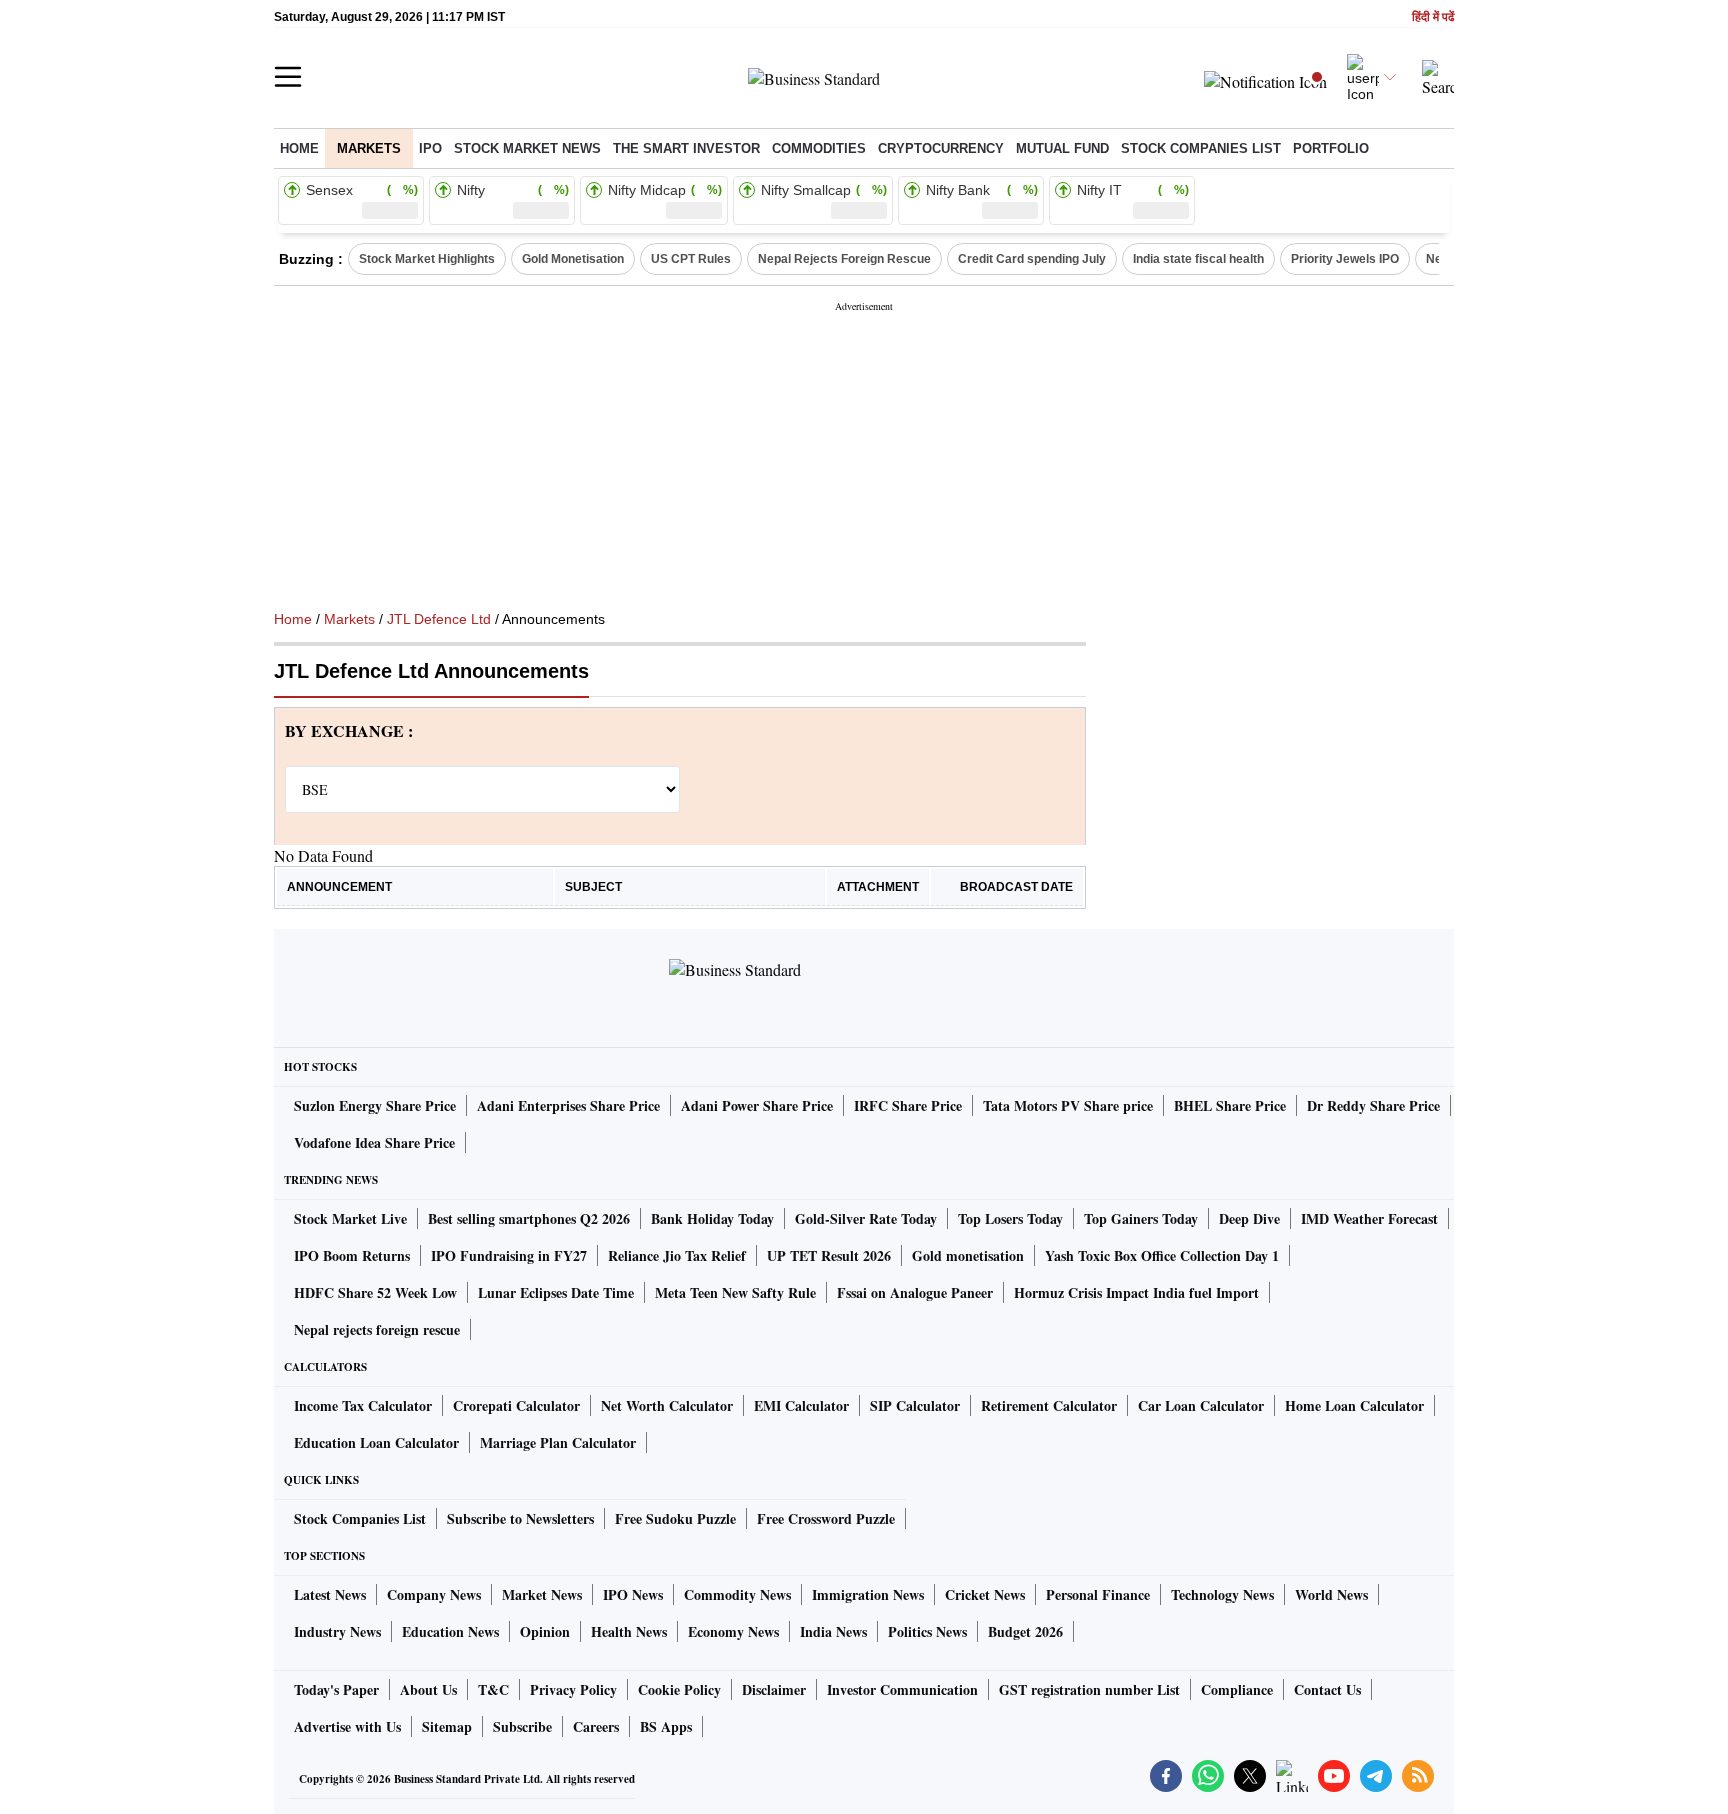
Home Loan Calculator (1354, 1405)
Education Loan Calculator (376, 1442)
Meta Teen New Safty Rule (735, 1292)
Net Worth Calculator (667, 1405)
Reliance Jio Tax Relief (677, 1255)
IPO (430, 148)
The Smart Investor (686, 148)
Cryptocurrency (941, 148)
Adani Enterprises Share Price (568, 1105)
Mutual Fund (1062, 148)
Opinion (545, 1631)
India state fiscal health (1198, 259)
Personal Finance (1098, 1594)
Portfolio (1331, 148)
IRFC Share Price (908, 1105)
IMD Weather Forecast (1369, 1218)
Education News (450, 1631)
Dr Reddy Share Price (1373, 1105)
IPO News (633, 1594)
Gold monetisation (968, 1255)
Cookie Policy (679, 1689)
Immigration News (868, 1594)
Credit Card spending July (1032, 259)
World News (1331, 1594)
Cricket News (985, 1594)
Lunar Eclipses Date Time (556, 1292)
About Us (428, 1689)
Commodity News (737, 1594)
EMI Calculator (801, 1405)
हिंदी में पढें (1433, 17)
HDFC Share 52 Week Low (375, 1292)
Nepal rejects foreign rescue (377, 1329)
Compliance (1237, 1689)
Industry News (337, 1631)
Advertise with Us (347, 1726)
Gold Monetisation (573, 259)
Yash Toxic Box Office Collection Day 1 (1162, 1255)
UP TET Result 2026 (829, 1255)
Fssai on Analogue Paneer (915, 1292)
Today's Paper (336, 1689)
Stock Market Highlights (427, 259)
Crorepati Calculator (516, 1405)
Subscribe (522, 1726)
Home (299, 148)
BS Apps (666, 1726)
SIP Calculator (915, 1405)
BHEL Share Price (1230, 1105)
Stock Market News (527, 148)
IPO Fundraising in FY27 (509, 1255)
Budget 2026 (1025, 1631)
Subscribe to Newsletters (520, 1518)
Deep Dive (1249, 1218)
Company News (434, 1594)
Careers (596, 1726)
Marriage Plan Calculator (558, 1442)
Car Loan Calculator (1201, 1405)
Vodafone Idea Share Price (374, 1142)
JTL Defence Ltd (439, 619)
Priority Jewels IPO (1345, 259)
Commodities (819, 148)
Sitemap (447, 1726)
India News (833, 1631)
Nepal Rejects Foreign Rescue (844, 259)
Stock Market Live (350, 1218)
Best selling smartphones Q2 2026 (529, 1218)
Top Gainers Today (1141, 1218)
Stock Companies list (1201, 148)
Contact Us (1327, 1689)
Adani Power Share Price (757, 1105)
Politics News (927, 1631)
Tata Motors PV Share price (1068, 1105)
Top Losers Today (1010, 1218)
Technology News (1222, 1594)
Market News (542, 1594)
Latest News (330, 1594)
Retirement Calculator (1049, 1405)
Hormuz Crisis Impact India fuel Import (1136, 1292)
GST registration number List (1089, 1689)
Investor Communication (902, 1689)
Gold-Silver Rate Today (866, 1218)
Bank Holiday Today (712, 1218)
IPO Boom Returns (352, 1255)
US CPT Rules (691, 259)
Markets (369, 148)
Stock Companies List (360, 1518)
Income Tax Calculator (363, 1405)
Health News (629, 1631)
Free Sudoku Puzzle (675, 1518)
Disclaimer (774, 1689)
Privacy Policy (573, 1689)
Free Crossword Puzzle (826, 1518)
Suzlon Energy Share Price (375, 1105)
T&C (493, 1689)
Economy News (733, 1631)
